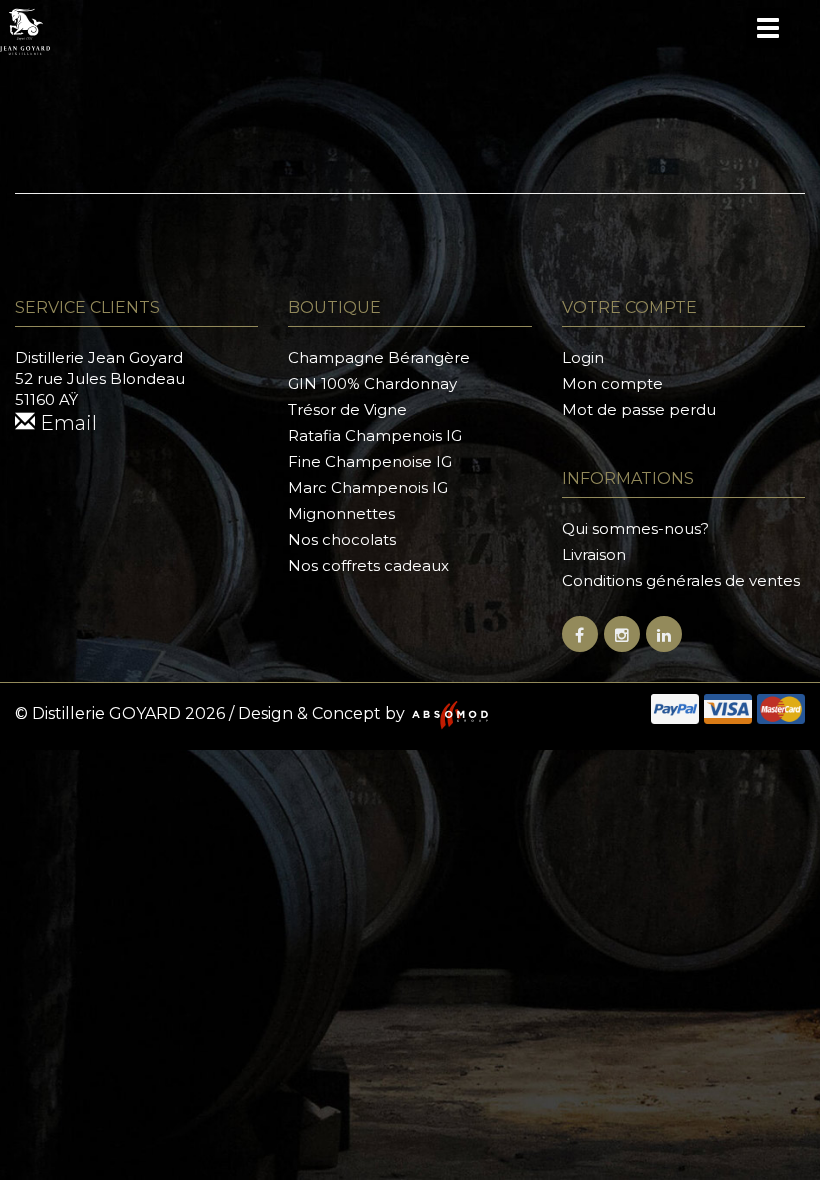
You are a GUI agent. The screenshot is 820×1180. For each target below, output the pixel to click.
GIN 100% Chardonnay (372, 383)
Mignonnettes (341, 513)
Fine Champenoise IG (370, 461)
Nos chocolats (342, 539)
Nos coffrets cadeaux (368, 565)
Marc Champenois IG (368, 487)
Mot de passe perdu (639, 409)
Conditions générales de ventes (681, 580)
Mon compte (612, 383)
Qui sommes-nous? (635, 528)
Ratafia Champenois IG (375, 435)
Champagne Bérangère (379, 357)
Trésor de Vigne (347, 409)
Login (583, 357)
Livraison (594, 554)
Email (66, 423)
